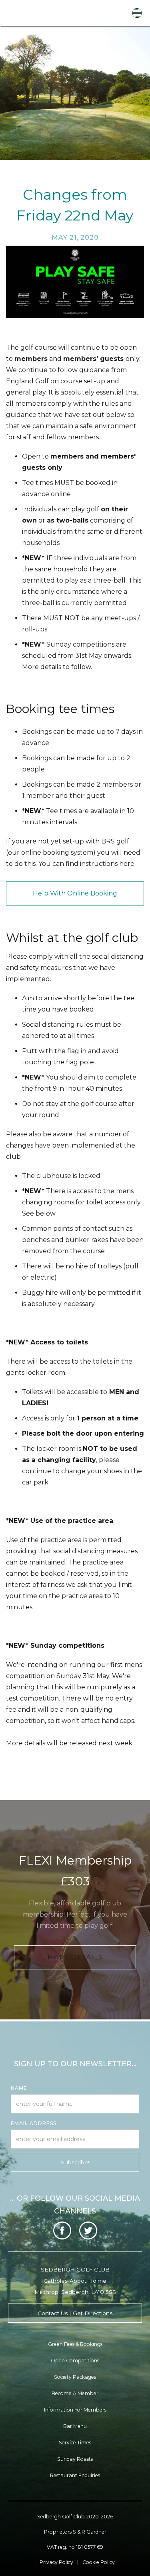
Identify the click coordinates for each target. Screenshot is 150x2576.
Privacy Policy (56, 2562)
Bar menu (75, 2426)
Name (19, 2088)
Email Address (34, 2123)
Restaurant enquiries (75, 2475)
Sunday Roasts (75, 2459)
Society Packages (75, 2377)
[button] (137, 13)
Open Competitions (75, 2361)
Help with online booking (75, 893)
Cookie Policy (99, 2562)
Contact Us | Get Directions (75, 2313)
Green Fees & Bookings (75, 2344)
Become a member (75, 2393)
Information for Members (75, 2410)
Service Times (75, 2443)
